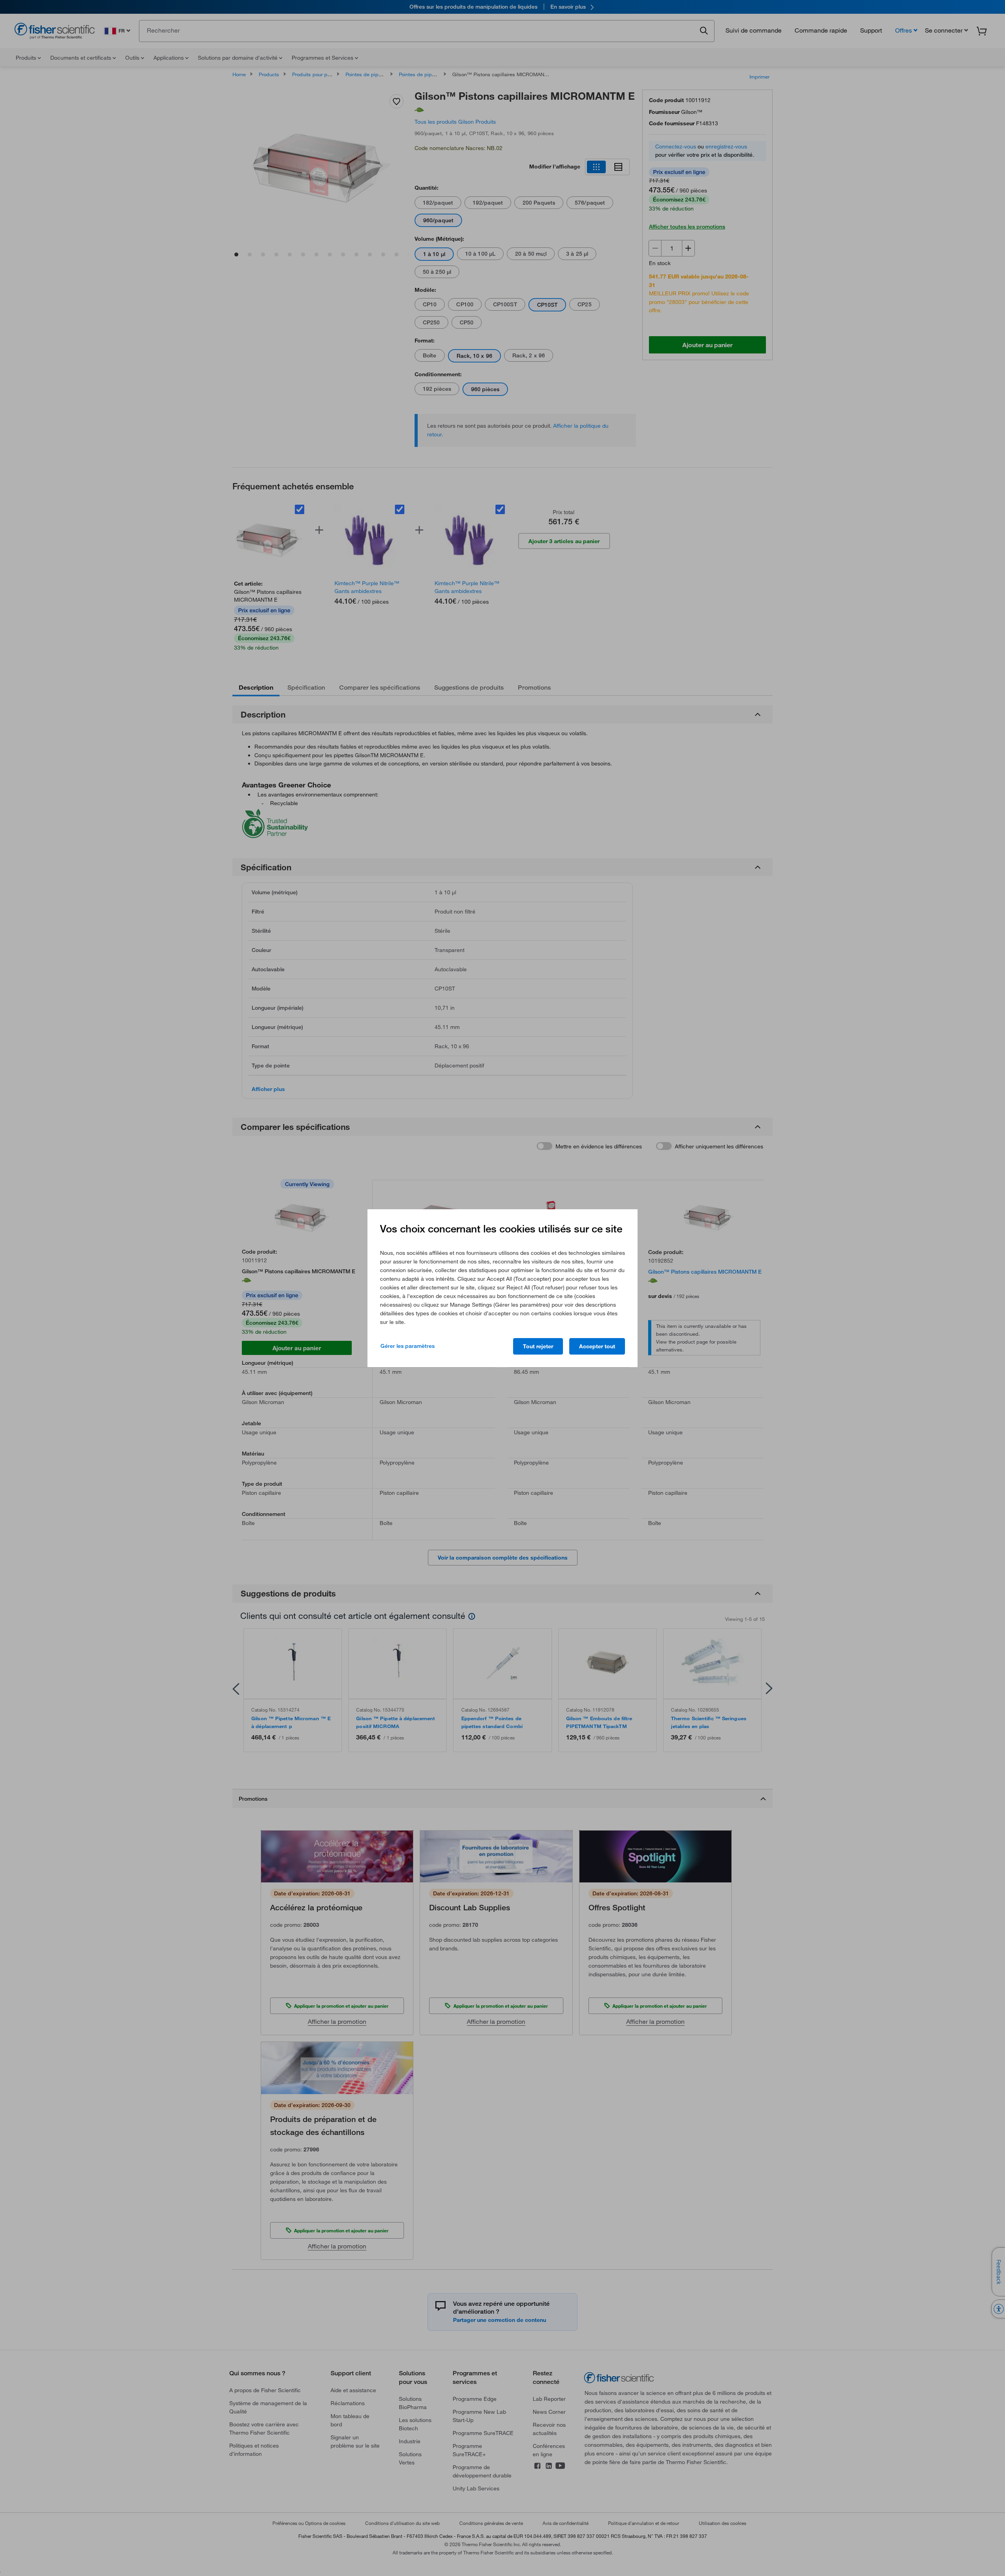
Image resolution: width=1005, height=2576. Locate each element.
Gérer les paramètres (407, 1346)
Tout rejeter (538, 1346)
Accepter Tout (597, 1346)
